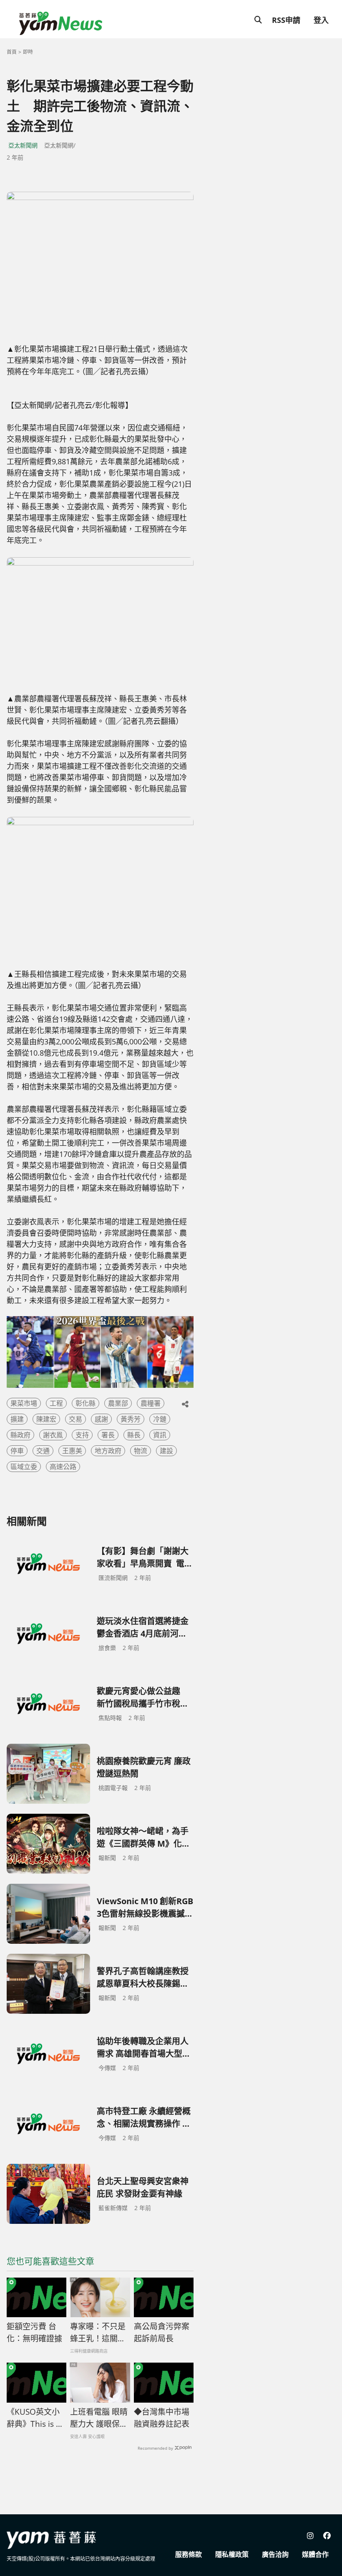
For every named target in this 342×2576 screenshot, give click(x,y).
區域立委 (24, 1467)
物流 (141, 1451)
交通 (43, 1451)
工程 (56, 1403)
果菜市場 (24, 1403)
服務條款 (189, 2554)
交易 (75, 1419)
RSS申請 (286, 20)
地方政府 (108, 1451)
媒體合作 (315, 2554)
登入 (321, 20)
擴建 (17, 1419)
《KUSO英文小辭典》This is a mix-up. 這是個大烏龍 (34, 2418)
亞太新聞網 (23, 145)
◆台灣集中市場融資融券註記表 (162, 2418)
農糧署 (151, 1403)
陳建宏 (46, 1419)
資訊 (160, 1435)
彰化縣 (85, 1403)
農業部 (118, 1403)
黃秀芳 (131, 1419)
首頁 (12, 52)
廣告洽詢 (275, 2554)
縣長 (134, 1435)
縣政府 (20, 1435)
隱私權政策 (232, 2554)
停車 (17, 1451)
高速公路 (63, 1467)
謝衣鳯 (53, 1435)
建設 (166, 1451)
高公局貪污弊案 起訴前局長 (162, 2332)
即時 (28, 52)
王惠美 (72, 1451)
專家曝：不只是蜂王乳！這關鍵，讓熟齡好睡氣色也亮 (98, 2333)
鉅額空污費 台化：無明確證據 (34, 2332)
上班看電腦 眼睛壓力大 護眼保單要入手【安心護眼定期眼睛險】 (99, 2418)
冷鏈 (160, 1419)
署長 (108, 1435)
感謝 (101, 1419)
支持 (82, 1435)
